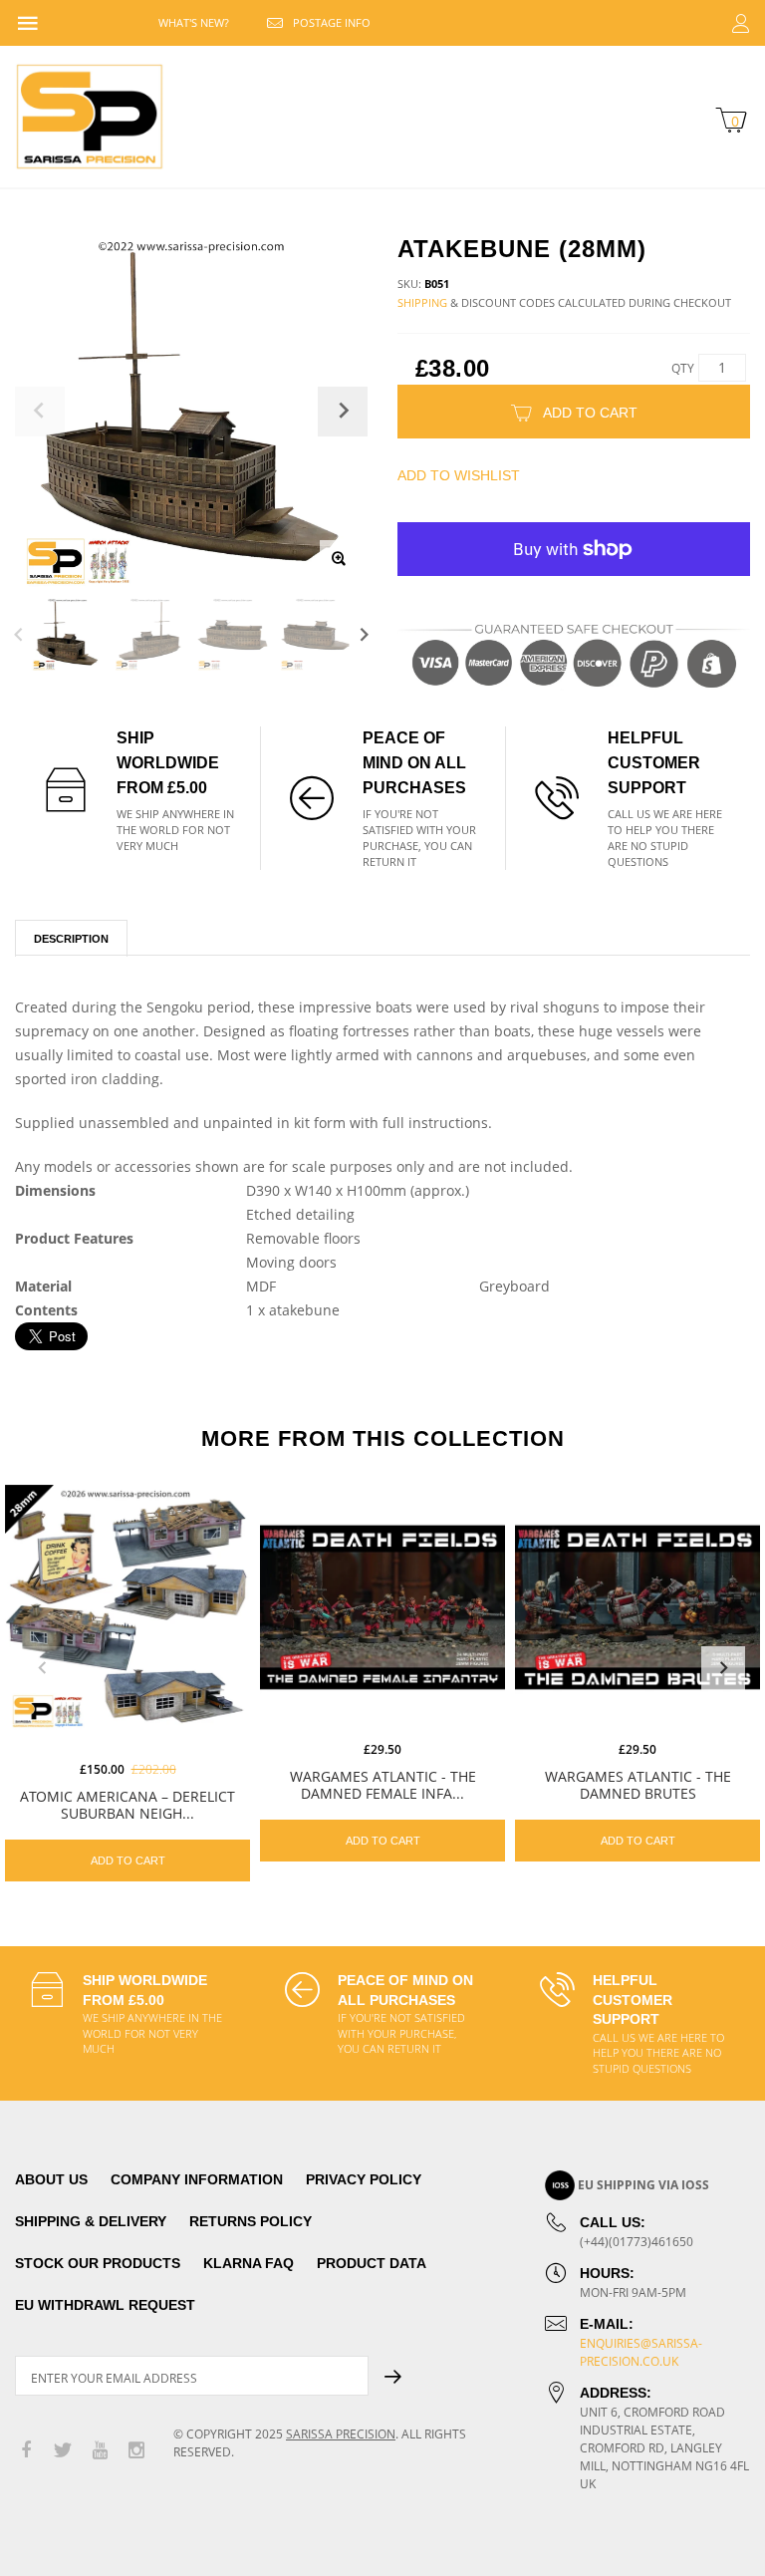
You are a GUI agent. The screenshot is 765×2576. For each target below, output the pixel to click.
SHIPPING (422, 302)
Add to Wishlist (459, 475)
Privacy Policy (364, 2179)
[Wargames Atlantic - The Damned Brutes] (637, 1607)
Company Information (197, 2179)
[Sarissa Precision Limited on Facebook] (26, 2451)
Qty (683, 368)
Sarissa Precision (341, 2434)
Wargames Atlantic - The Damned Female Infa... (383, 1785)
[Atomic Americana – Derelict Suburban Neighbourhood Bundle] (127, 1607)
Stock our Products (98, 2263)
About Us (51, 2179)
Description (71, 939)
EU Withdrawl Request (105, 2305)
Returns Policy (251, 2221)
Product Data (372, 2263)
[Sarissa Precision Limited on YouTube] (100, 2451)
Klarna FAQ (249, 2263)
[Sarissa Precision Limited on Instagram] (136, 2451)
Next (364, 634)
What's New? (194, 22)
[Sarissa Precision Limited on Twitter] (63, 2451)
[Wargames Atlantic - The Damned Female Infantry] (382, 1607)
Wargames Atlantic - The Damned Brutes (638, 1785)
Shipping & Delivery (91, 2221)
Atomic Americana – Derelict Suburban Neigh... (127, 1805)
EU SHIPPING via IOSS (643, 2185)
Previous (18, 634)
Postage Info (332, 22)
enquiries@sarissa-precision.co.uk (641, 2352)
